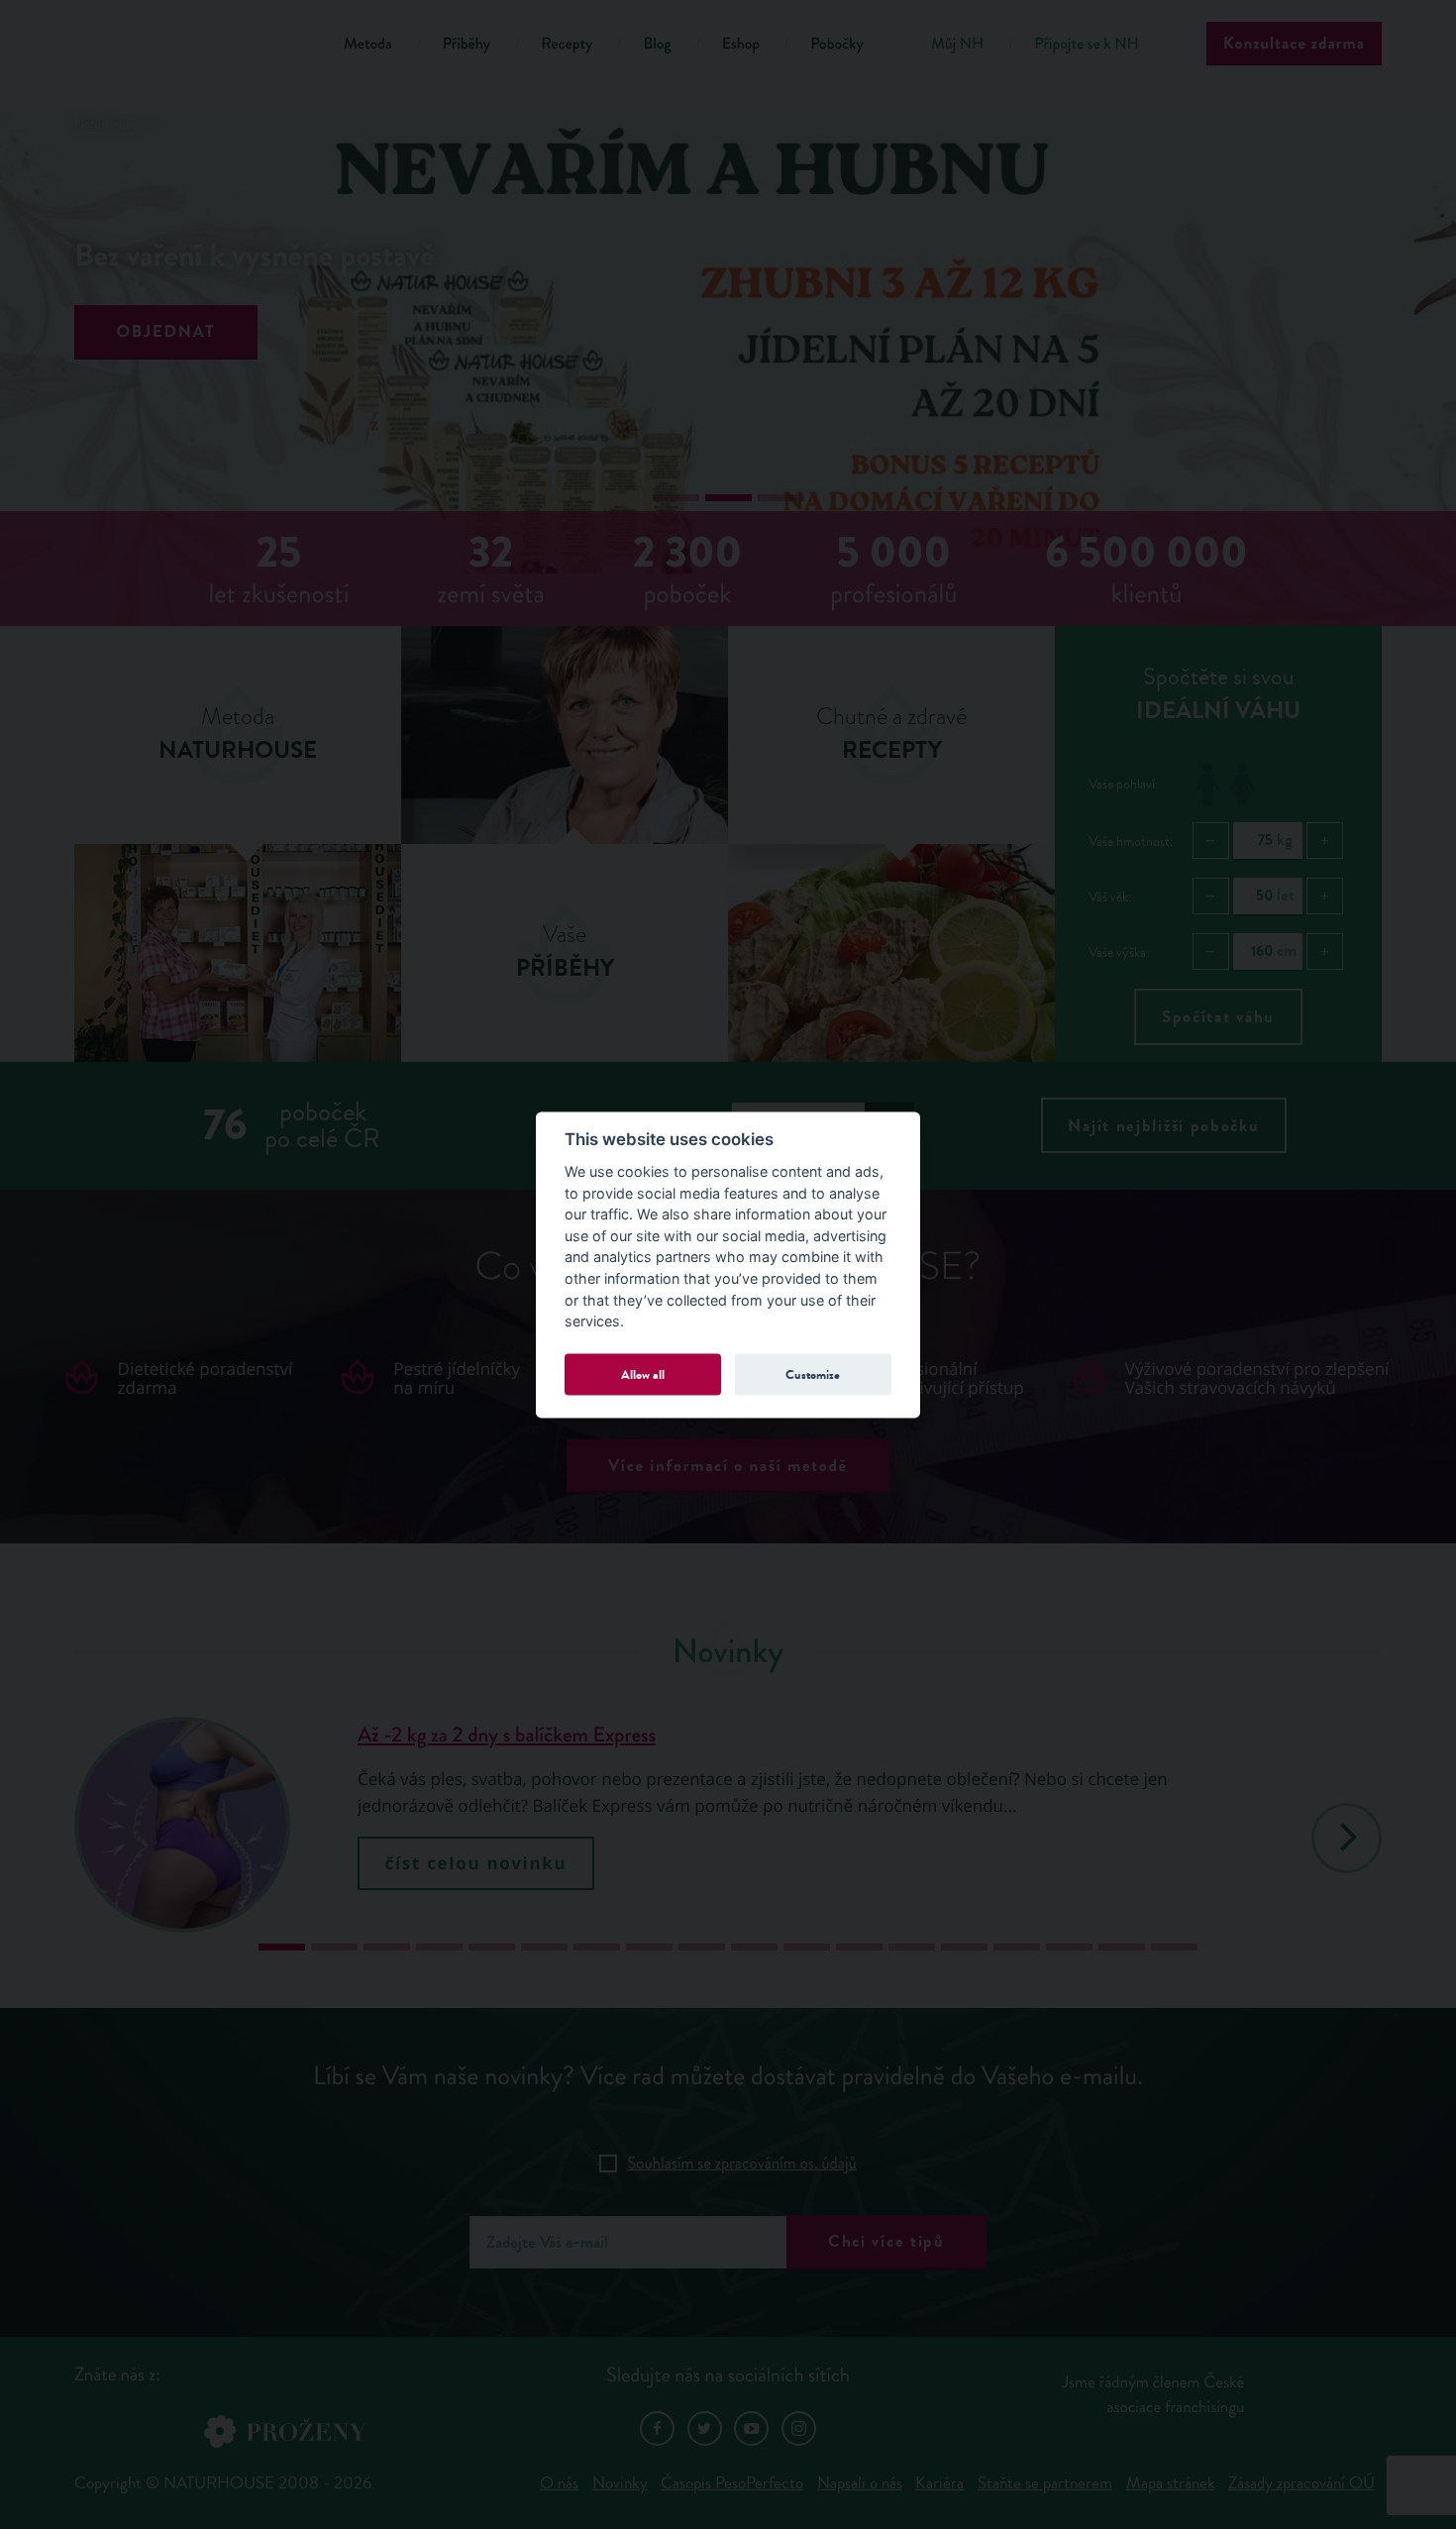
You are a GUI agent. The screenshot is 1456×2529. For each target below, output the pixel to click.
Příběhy (467, 44)
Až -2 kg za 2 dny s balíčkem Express (507, 1736)
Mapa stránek (1171, 2483)
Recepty (567, 44)
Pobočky (837, 44)
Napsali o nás (860, 2483)
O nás (559, 2483)
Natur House (184, 47)
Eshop (741, 44)
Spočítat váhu (1218, 1017)
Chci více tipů (886, 2241)
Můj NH (957, 44)
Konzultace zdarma (1294, 43)
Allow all (643, 1374)
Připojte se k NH (1086, 44)
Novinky (620, 2483)
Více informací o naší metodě (728, 1466)
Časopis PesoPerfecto (732, 2483)
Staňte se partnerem (1045, 2483)
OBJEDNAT (166, 331)
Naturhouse (105, 124)
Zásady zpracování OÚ (1301, 2483)
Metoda (368, 44)
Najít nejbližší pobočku (1163, 1126)
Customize (813, 1374)
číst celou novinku (476, 1863)
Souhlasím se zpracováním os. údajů (742, 2163)
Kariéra (939, 2483)
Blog (657, 44)
